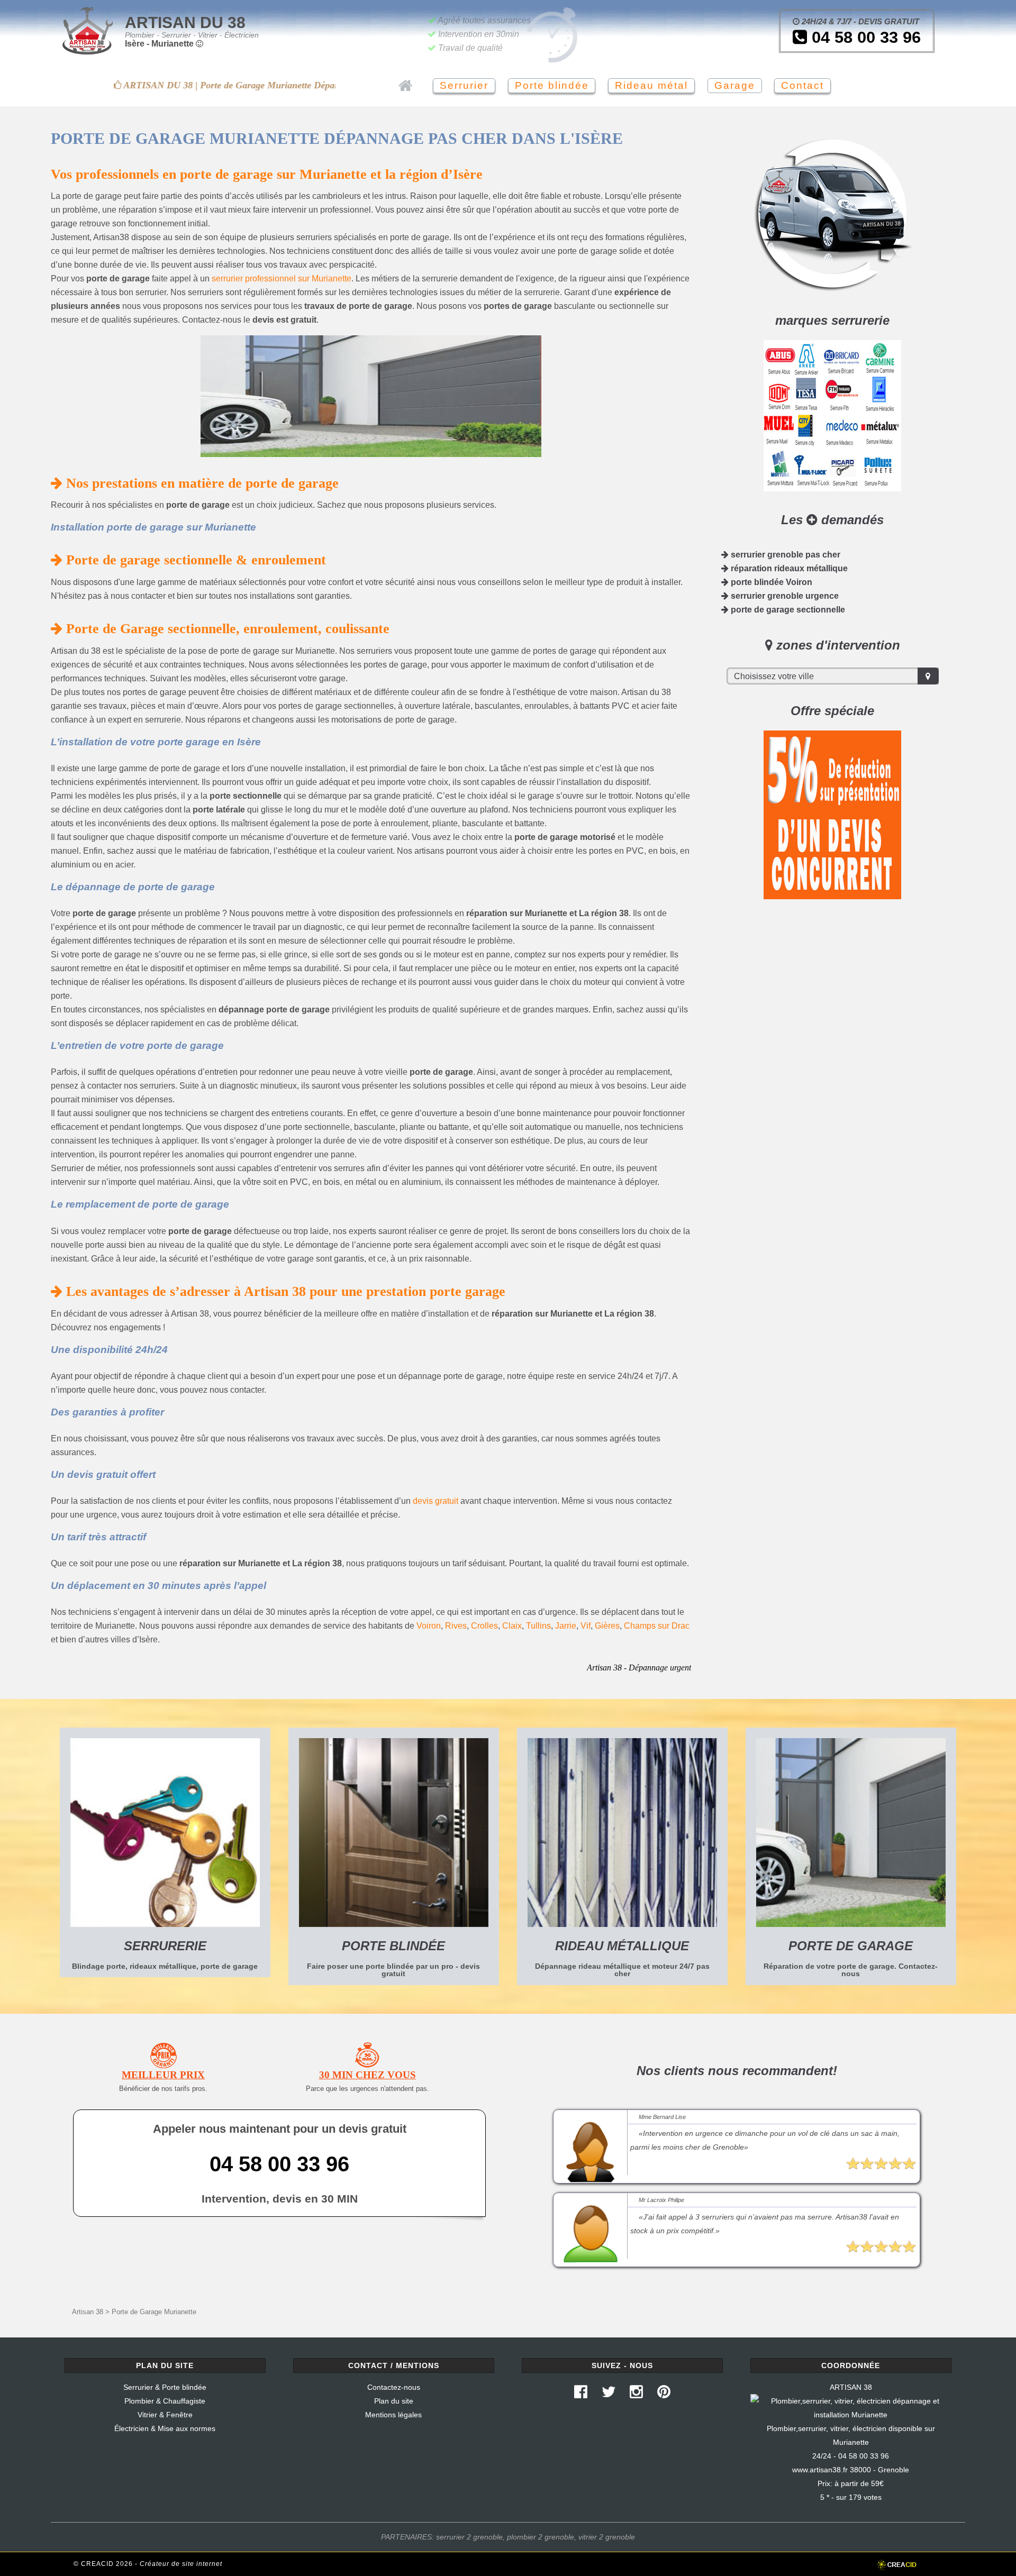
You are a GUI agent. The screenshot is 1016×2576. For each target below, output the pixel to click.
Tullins (538, 1626)
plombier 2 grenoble (541, 2537)
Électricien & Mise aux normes (165, 2428)
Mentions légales (393, 2415)
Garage (735, 85)
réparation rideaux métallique (788, 568)
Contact (802, 85)
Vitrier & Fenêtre (165, 2415)
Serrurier (464, 85)
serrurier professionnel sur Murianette (282, 278)
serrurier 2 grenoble (469, 2537)
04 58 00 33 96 (864, 37)
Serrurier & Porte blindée (165, 2387)
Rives (456, 1626)
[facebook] (580, 2395)
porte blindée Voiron (770, 582)
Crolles (484, 1626)
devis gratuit (436, 1501)
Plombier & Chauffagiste (165, 2401)
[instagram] (637, 2395)
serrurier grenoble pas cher (784, 555)
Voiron (429, 1626)
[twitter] (609, 2395)
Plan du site (394, 2401)
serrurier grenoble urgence (784, 596)
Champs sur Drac (657, 1626)
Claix (512, 1626)
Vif (586, 1626)
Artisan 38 (88, 2312)
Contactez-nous (394, 2387)
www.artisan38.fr (820, 2470)
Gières (607, 1626)
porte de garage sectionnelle (787, 610)
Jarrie (566, 1626)
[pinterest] (664, 2395)
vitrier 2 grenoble (607, 2537)
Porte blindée (552, 85)
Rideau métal (651, 85)
